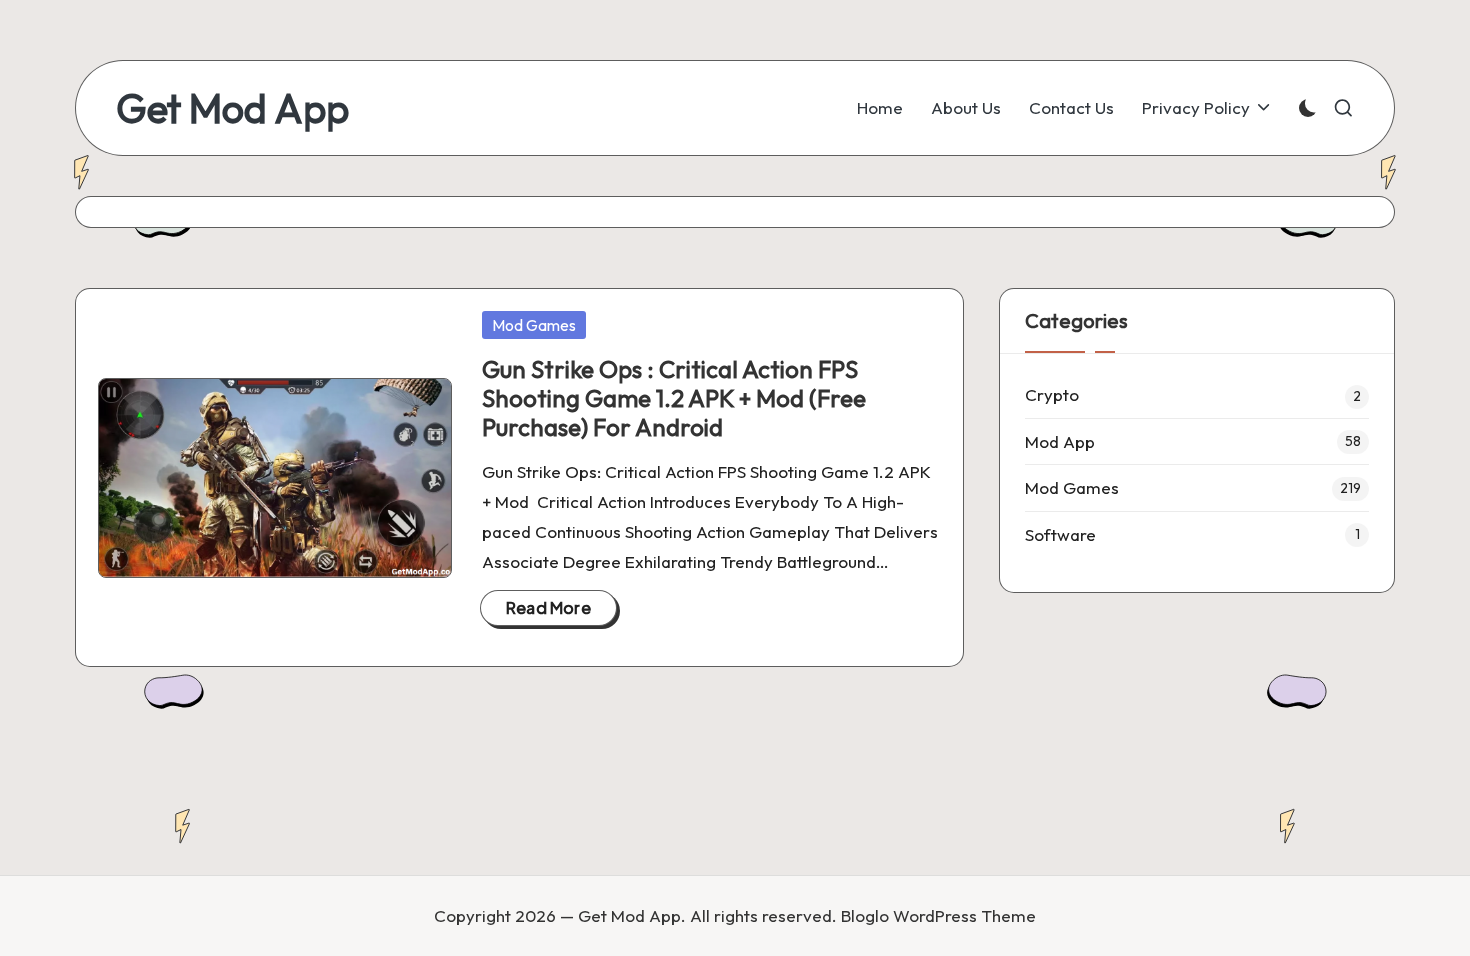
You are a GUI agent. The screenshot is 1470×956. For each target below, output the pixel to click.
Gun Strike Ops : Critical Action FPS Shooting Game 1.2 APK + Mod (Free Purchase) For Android (674, 398)
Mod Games (534, 325)
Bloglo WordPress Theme (938, 915)
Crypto (1052, 394)
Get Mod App (232, 108)
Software (1060, 534)
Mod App (1060, 441)
